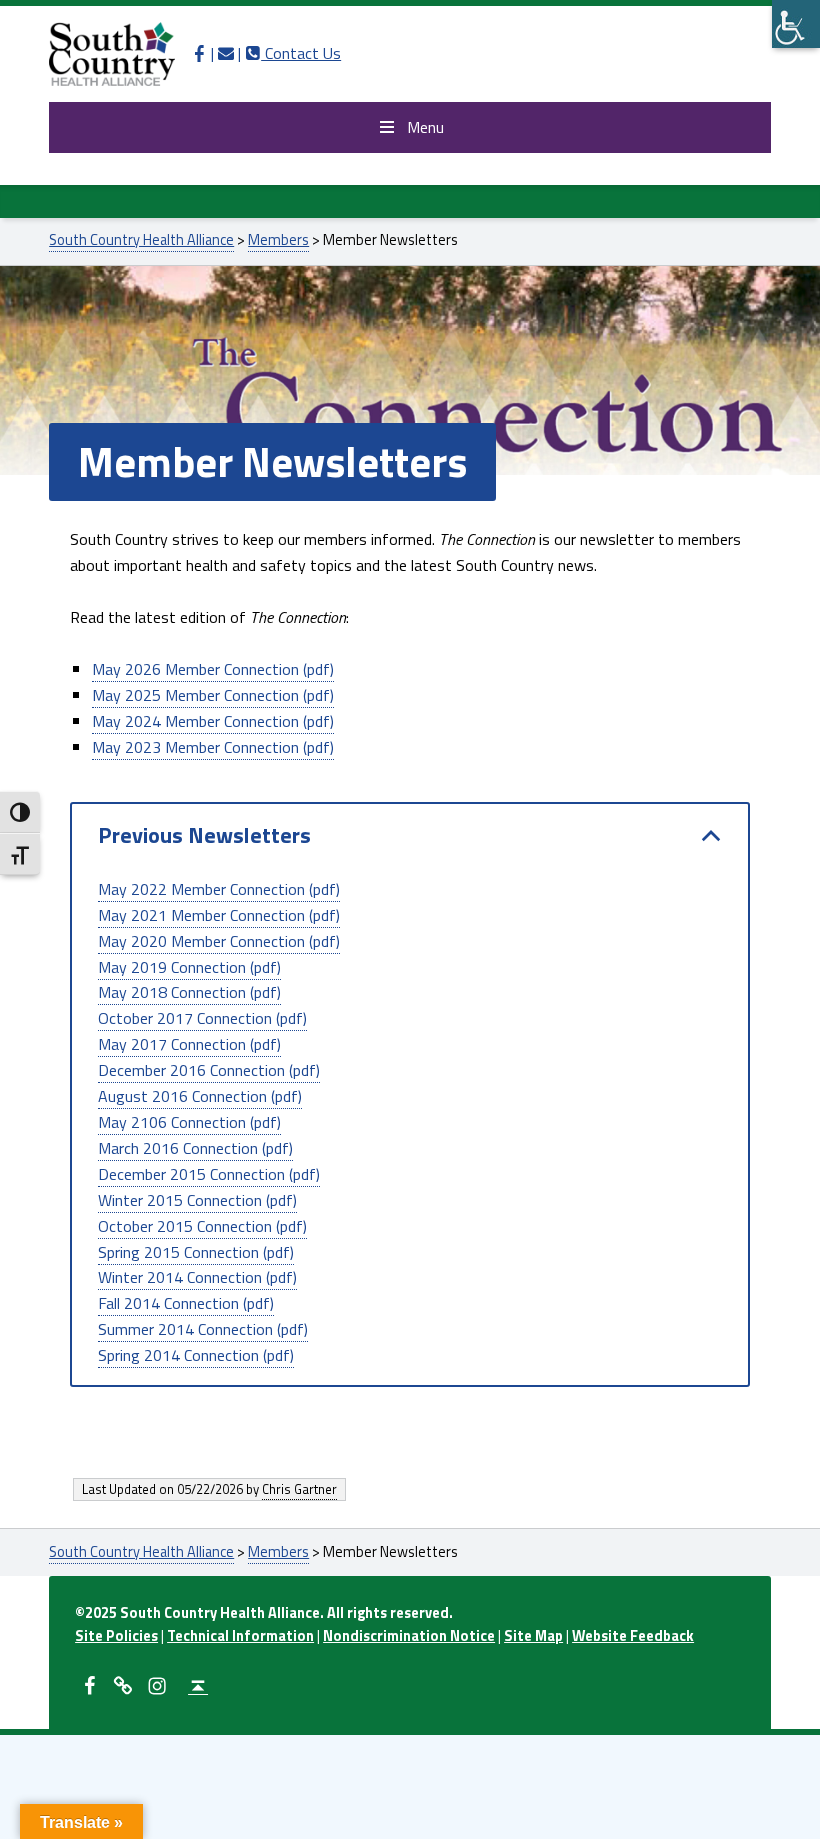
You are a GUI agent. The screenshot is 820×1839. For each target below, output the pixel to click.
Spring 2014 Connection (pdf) (196, 1355)
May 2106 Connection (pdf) (189, 1122)
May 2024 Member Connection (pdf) (213, 721)
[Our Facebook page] (199, 53)
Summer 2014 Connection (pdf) (203, 1329)
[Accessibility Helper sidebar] (796, 24)
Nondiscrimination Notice (409, 1636)
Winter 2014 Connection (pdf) (197, 1277)
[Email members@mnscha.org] (226, 53)
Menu (425, 127)
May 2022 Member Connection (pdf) (219, 889)
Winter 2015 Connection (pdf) (197, 1200)
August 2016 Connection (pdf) (200, 1096)
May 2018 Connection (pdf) (189, 992)
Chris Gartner (299, 1489)
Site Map (533, 1636)
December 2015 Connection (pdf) (209, 1174)
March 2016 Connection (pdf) (195, 1148)
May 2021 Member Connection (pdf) (219, 915)
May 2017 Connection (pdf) (189, 1044)
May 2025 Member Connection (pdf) (213, 695)
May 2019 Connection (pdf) (189, 967)
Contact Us (293, 53)
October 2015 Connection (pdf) (202, 1226)
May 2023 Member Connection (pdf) (213, 747)
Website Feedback (633, 1636)
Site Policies (116, 1636)
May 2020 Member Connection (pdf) (219, 941)
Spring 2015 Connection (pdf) (196, 1252)
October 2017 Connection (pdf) (202, 1018)
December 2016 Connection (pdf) (209, 1070)
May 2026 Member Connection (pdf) (213, 669)
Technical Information (240, 1636)
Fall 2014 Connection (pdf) (186, 1303)
